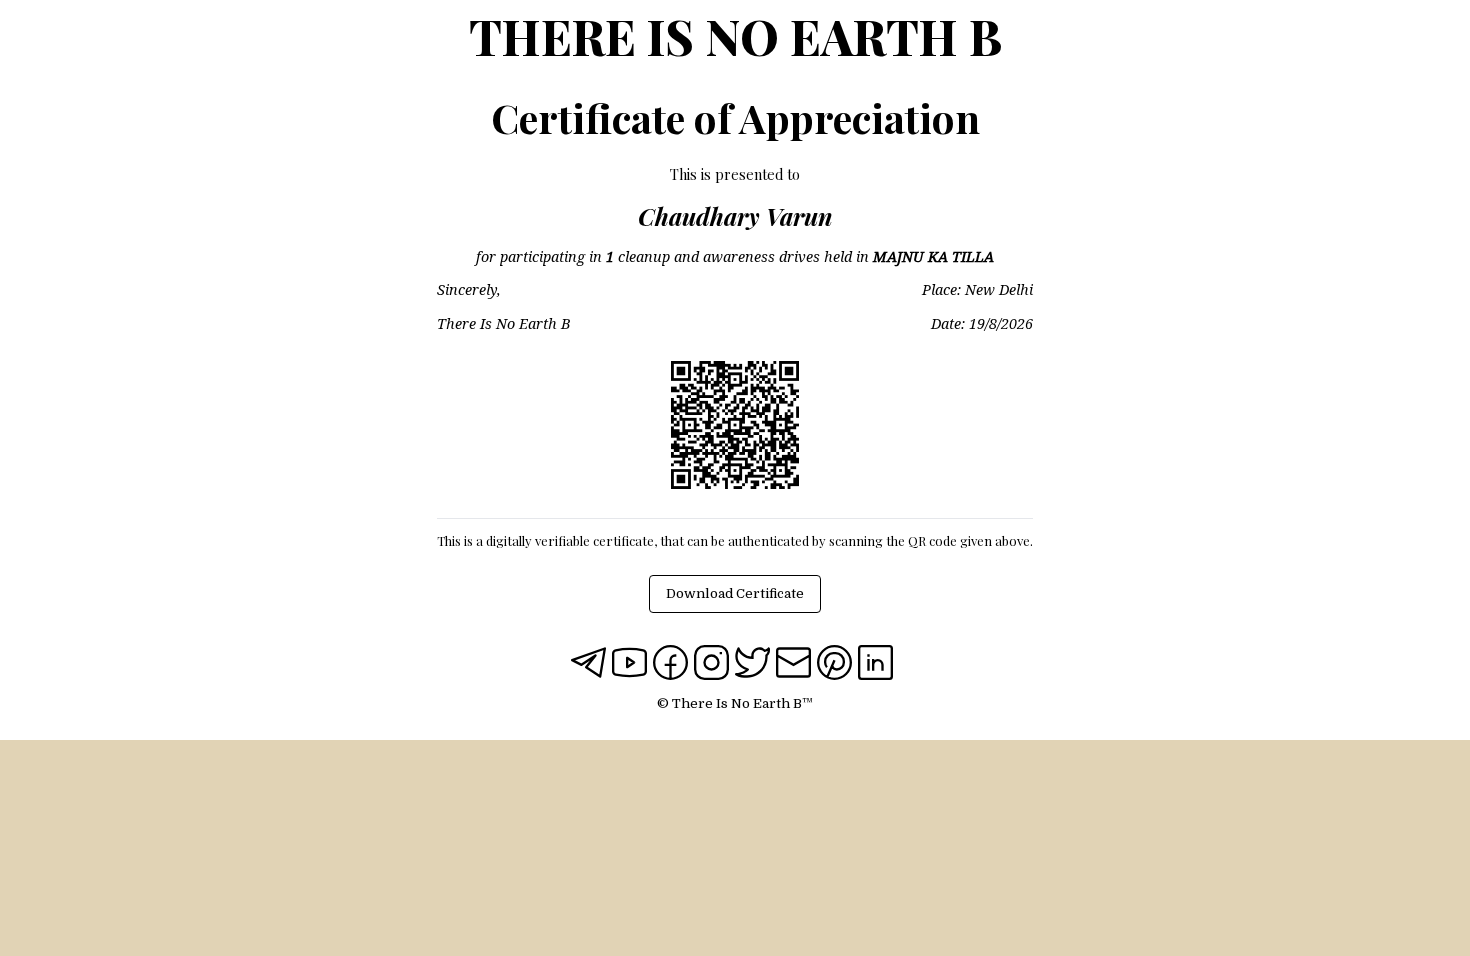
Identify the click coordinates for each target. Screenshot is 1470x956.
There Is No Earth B (735, 36)
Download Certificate (735, 593)
